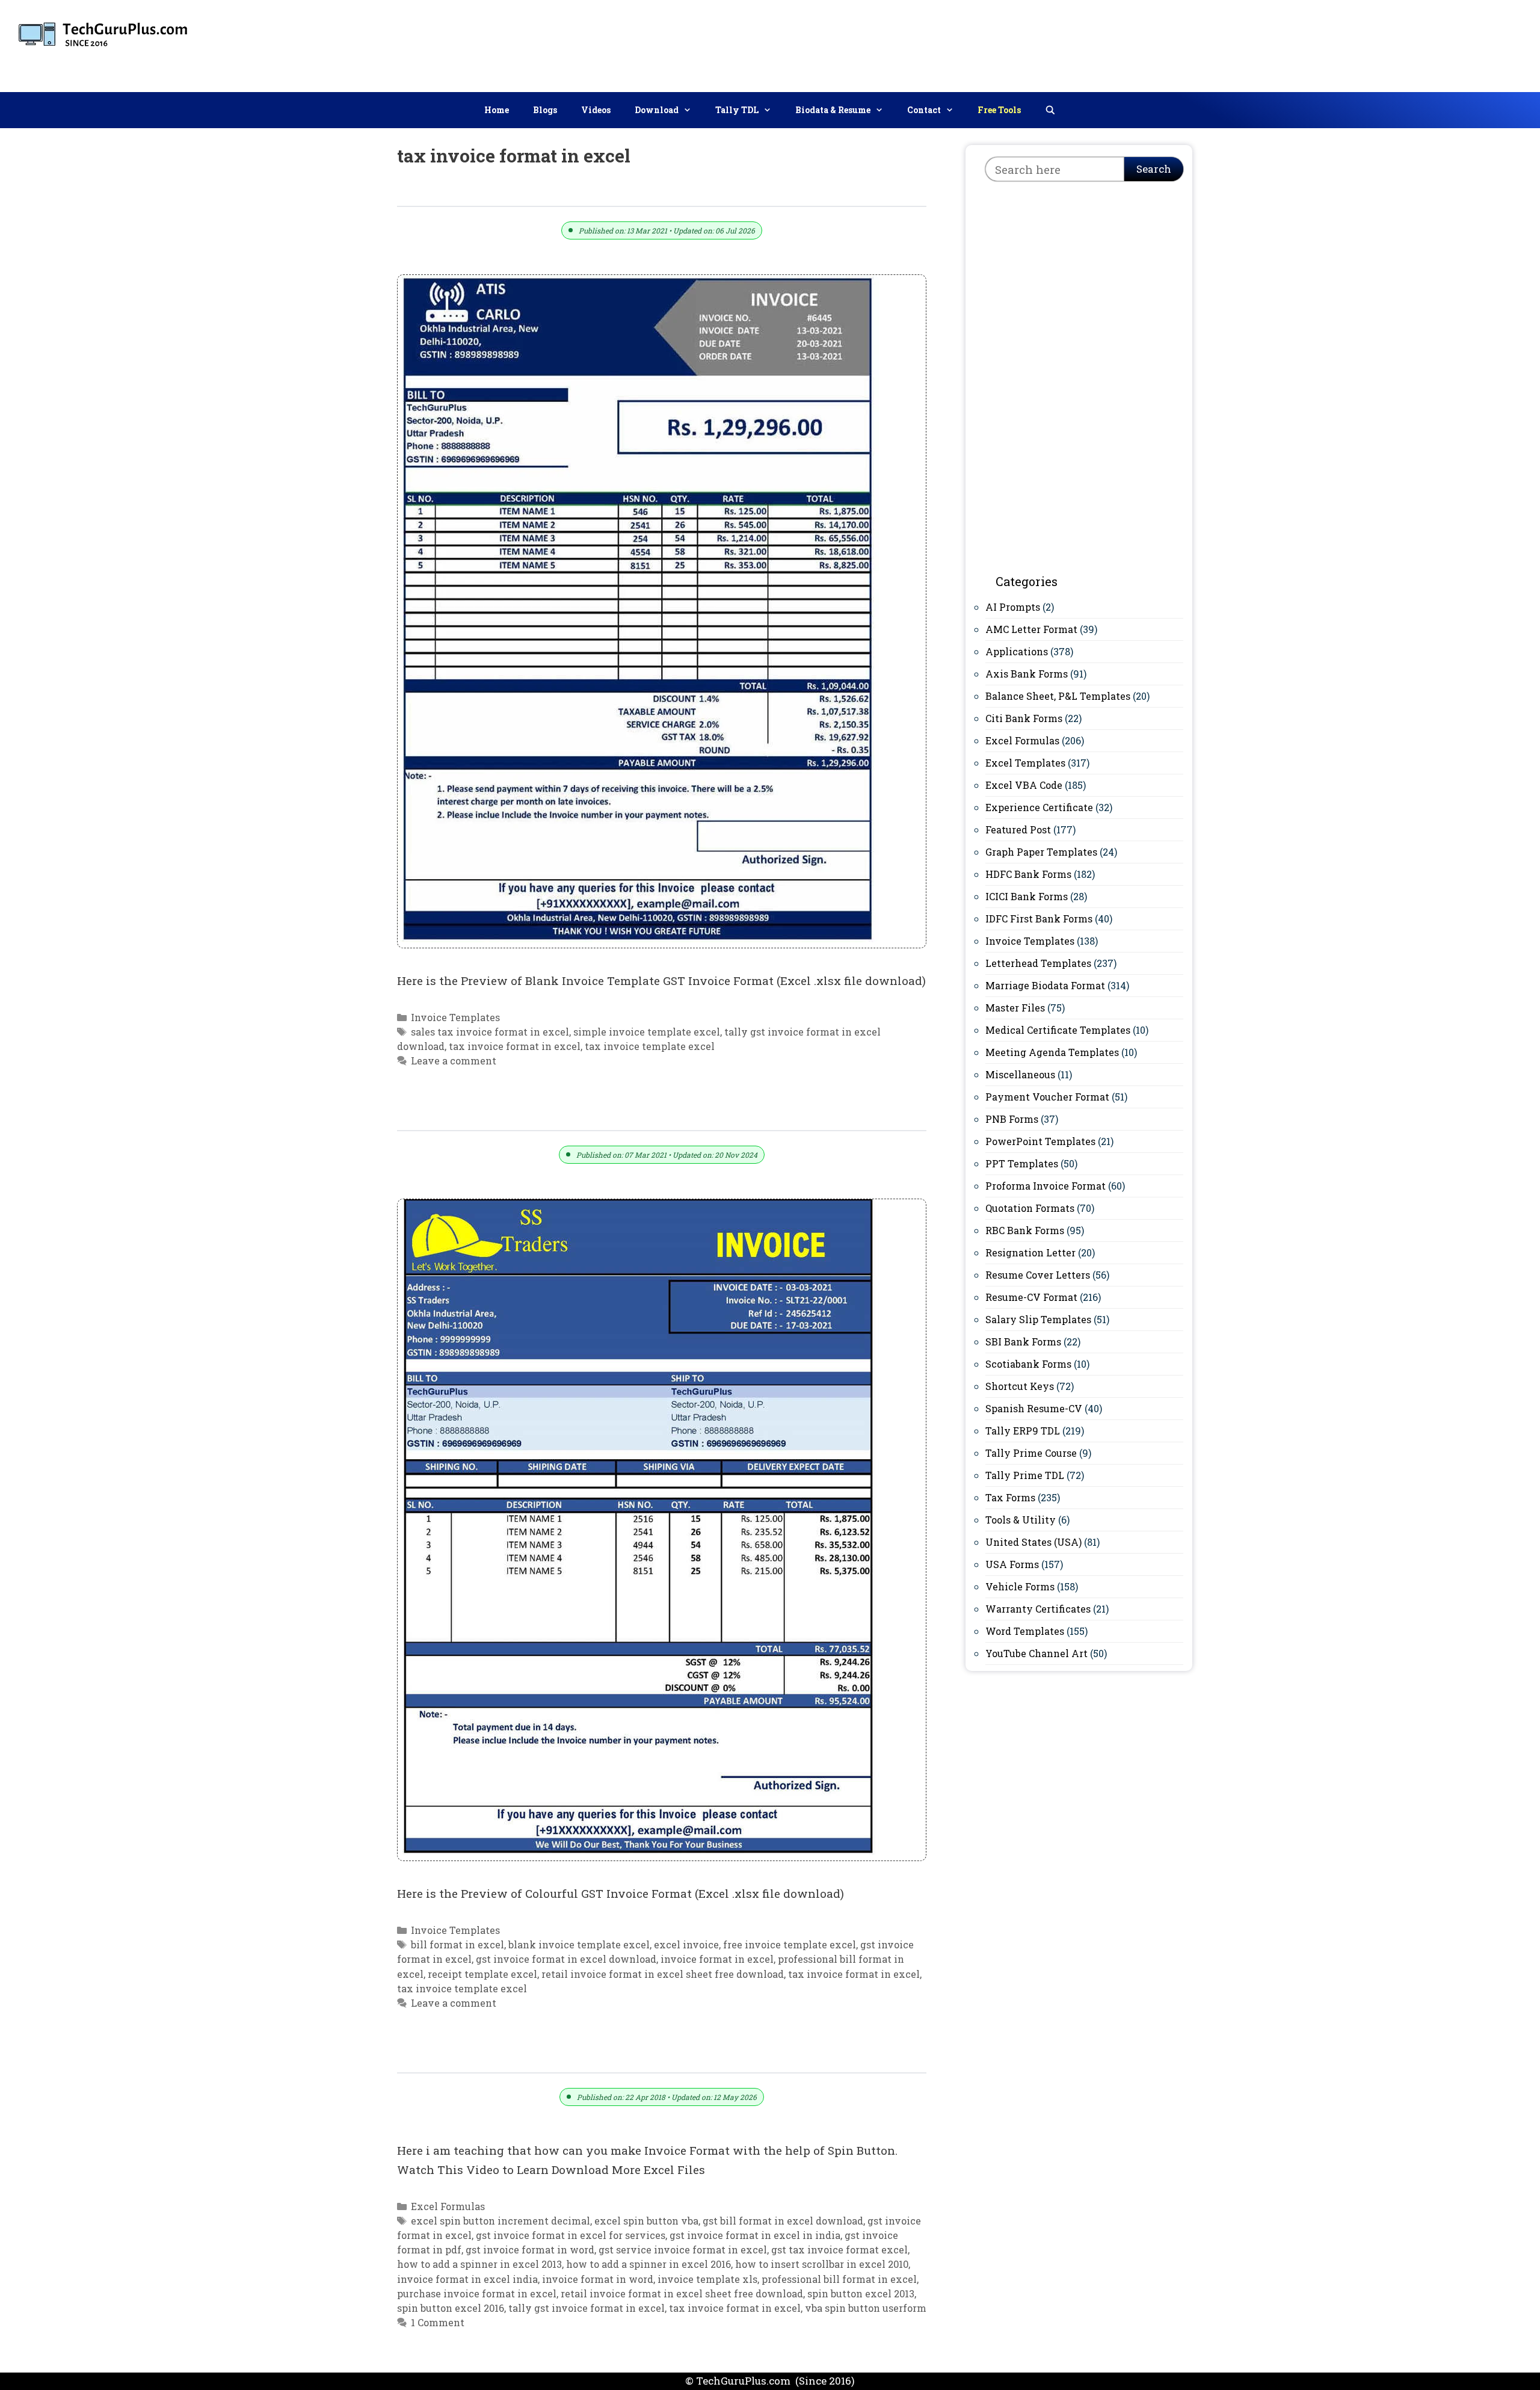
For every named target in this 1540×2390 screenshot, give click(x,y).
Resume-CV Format (1031, 1297)
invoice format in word (598, 2279)
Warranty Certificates (1038, 1609)
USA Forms (1012, 1564)
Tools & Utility (1021, 1520)
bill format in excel (457, 1944)
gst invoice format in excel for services (571, 2235)
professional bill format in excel (839, 2279)
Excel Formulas (448, 2206)
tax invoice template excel (650, 1046)
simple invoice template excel (647, 1032)
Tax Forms (1010, 1497)
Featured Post (1018, 829)
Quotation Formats (1030, 1208)
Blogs (545, 110)
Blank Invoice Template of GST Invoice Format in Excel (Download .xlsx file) (651, 192)
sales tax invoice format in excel (490, 1032)
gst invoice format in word (530, 2250)
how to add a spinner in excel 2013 (479, 2264)
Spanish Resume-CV (1034, 1408)
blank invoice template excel (579, 1944)
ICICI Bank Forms (1027, 896)
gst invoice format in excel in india (755, 2235)
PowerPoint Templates (1040, 1141)
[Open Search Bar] (1050, 110)
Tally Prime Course (1031, 1453)
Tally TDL (737, 110)
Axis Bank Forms (1027, 674)
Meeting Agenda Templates (1052, 1052)
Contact (924, 110)
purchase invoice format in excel (477, 2293)
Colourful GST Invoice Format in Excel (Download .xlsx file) (595, 1117)
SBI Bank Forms (1023, 1342)
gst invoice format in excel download (566, 1959)
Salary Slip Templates (1038, 1319)
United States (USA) (1033, 1542)
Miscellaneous (1020, 1074)
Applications (1017, 651)
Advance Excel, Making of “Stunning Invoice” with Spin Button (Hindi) (634, 2059)
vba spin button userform (866, 2308)
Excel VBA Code (1024, 785)
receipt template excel (482, 1974)
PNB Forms (1012, 1119)
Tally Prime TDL (1025, 1475)
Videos (596, 110)
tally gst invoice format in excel (587, 2308)
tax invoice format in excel (515, 1046)
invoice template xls (707, 2279)
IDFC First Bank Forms (1039, 919)
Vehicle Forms (1020, 1586)
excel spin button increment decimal (500, 2221)
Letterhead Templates (1038, 963)
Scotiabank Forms (1028, 1364)
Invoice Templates (455, 1017)
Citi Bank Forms (1024, 718)
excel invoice (686, 1944)
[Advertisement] (1312, 43)
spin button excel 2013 (861, 2293)
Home (497, 110)
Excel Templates (1025, 763)
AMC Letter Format (1031, 629)
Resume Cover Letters (1038, 1275)
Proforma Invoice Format (1046, 1186)
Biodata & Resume (833, 110)
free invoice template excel (790, 1944)
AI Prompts (1013, 607)
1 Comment (438, 2322)
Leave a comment (454, 1061)
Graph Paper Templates (1041, 852)
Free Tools (999, 110)
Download (657, 110)
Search (1154, 169)
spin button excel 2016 (451, 2308)
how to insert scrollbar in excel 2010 (822, 2264)
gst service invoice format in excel (683, 2250)
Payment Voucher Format (1047, 1097)
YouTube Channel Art (1036, 1653)
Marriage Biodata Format (1045, 985)
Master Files (1015, 1008)
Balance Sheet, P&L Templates (1058, 696)
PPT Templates (1022, 1163)
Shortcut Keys (1020, 1386)
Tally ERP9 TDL (1023, 1431)
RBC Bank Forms (1025, 1230)
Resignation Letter (1030, 1252)
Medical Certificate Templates (1058, 1030)
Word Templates (1025, 1631)
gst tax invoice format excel (839, 2250)
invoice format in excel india (467, 2279)
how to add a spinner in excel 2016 (648, 2264)
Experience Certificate (1039, 807)
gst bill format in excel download (783, 2221)
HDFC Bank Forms (1028, 874)
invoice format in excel (717, 1959)
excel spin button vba (646, 2221)
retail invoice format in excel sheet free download (663, 1974)
